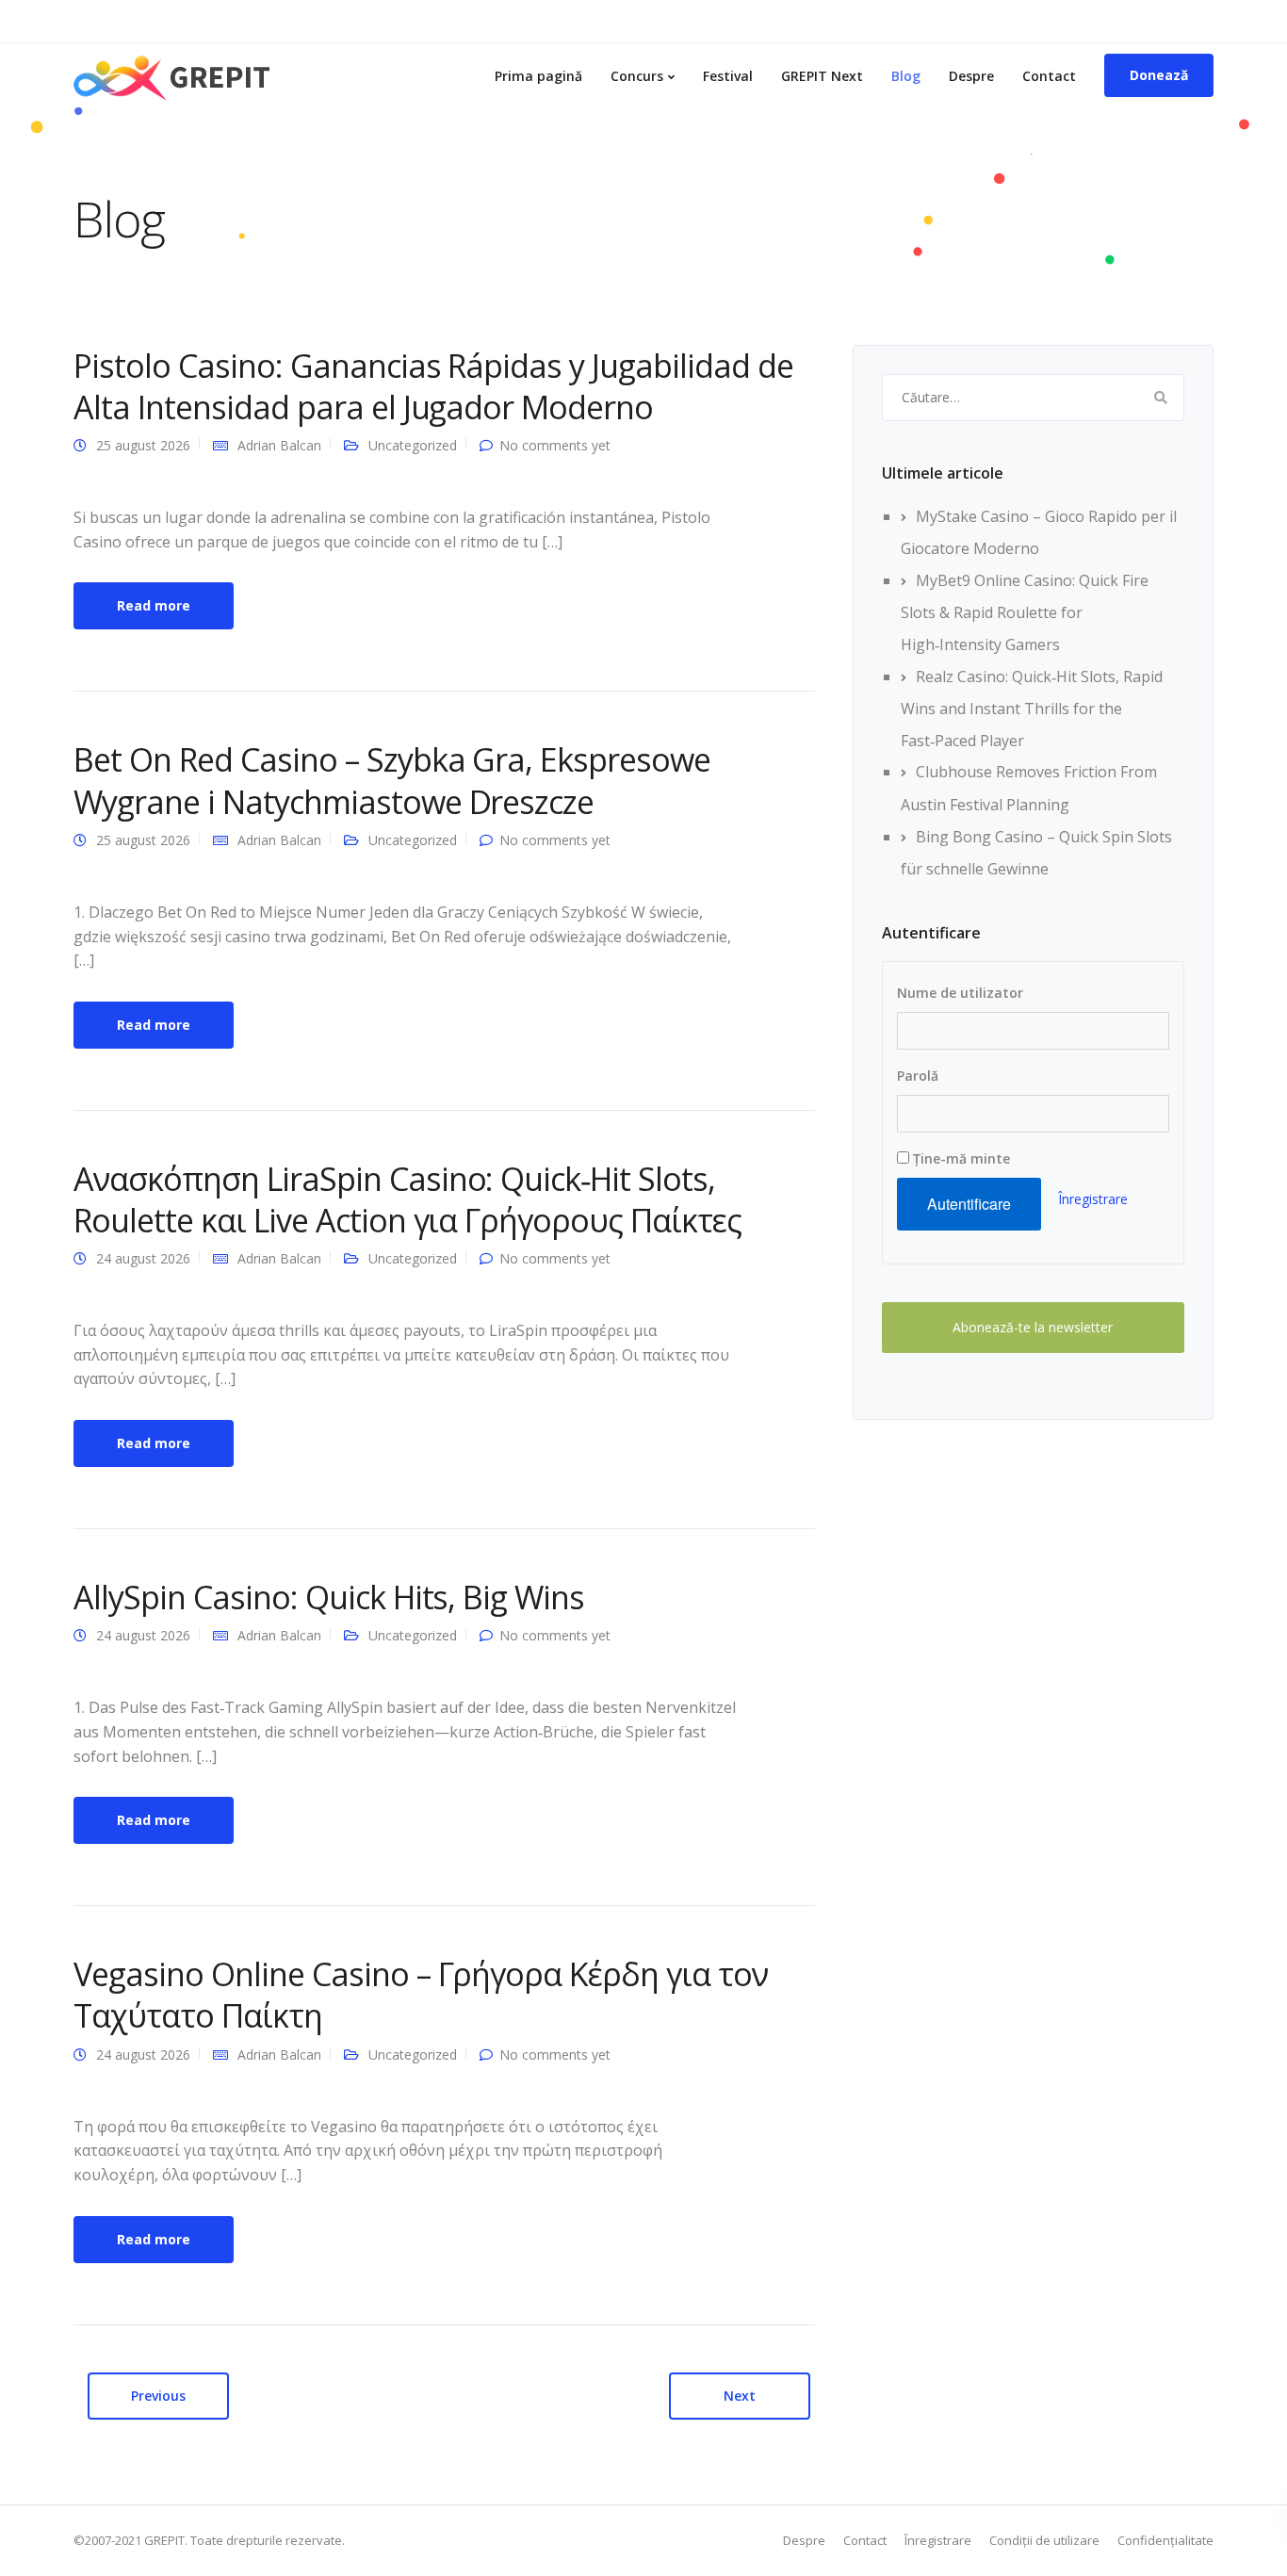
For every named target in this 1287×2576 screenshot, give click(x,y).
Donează (1159, 75)
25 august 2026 (143, 445)
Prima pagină (538, 76)
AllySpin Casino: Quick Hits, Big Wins (329, 1597)
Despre (971, 76)
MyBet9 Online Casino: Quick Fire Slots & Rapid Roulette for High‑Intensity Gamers (1025, 612)
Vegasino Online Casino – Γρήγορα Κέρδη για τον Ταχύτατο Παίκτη (421, 1995)
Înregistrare (1093, 1199)
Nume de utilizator (960, 993)
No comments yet (555, 445)
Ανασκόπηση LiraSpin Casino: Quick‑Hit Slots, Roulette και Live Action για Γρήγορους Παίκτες (407, 1199)
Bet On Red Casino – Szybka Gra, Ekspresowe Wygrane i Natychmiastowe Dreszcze (392, 780)
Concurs (637, 76)
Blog (906, 76)
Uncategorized (413, 445)
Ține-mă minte (960, 1158)
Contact (1049, 76)
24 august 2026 (143, 1258)
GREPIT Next (822, 76)
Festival (728, 76)
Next (740, 2396)
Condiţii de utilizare (1044, 2540)
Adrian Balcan (279, 445)
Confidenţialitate (1165, 2540)
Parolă (918, 1076)
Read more (154, 605)
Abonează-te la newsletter (1033, 1327)
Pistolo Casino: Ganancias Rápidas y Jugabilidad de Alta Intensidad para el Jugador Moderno (433, 386)
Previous (158, 2396)
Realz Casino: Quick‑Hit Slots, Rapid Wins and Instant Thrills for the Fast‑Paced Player (1032, 709)
